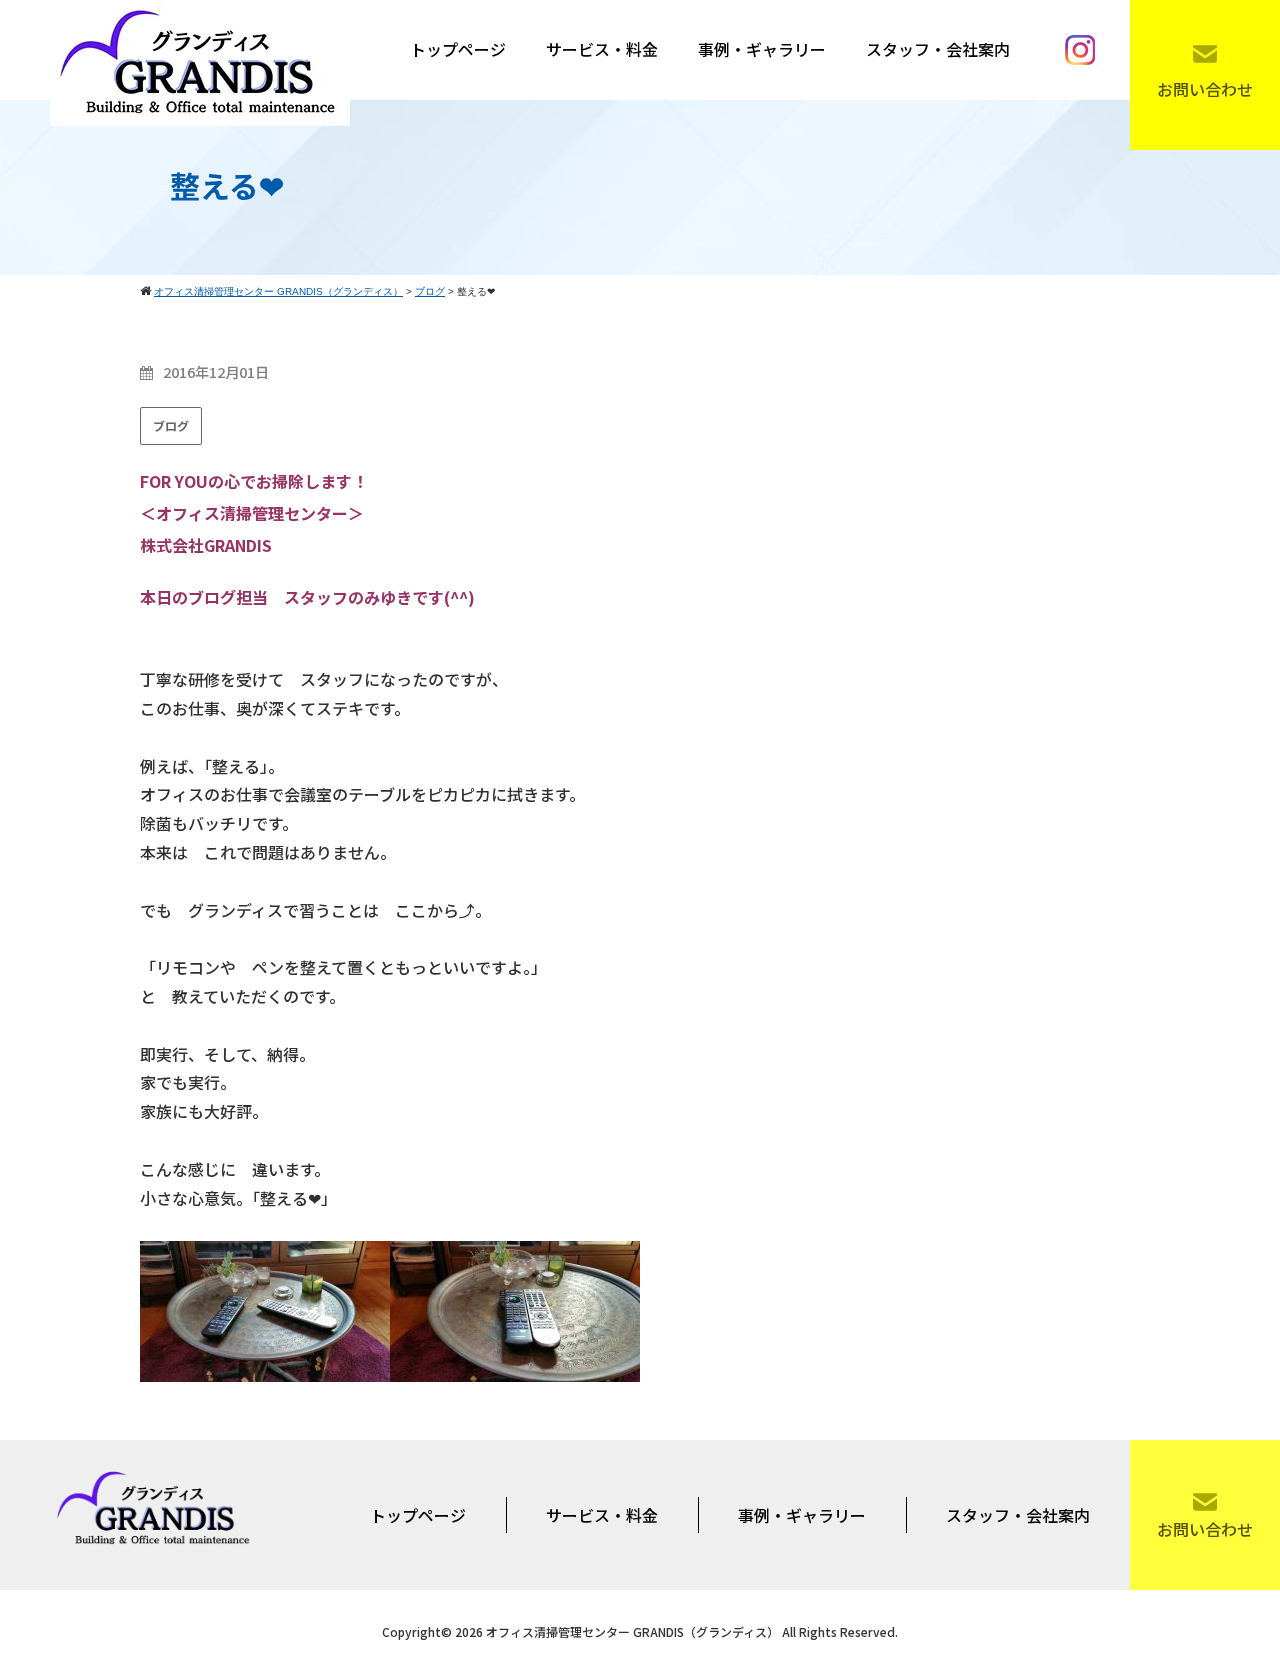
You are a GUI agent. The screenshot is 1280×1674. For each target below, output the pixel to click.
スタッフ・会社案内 (938, 49)
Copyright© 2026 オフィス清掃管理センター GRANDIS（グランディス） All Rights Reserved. (640, 1631)
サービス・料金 (602, 49)
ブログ (171, 425)
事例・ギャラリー (762, 49)
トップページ (458, 49)
